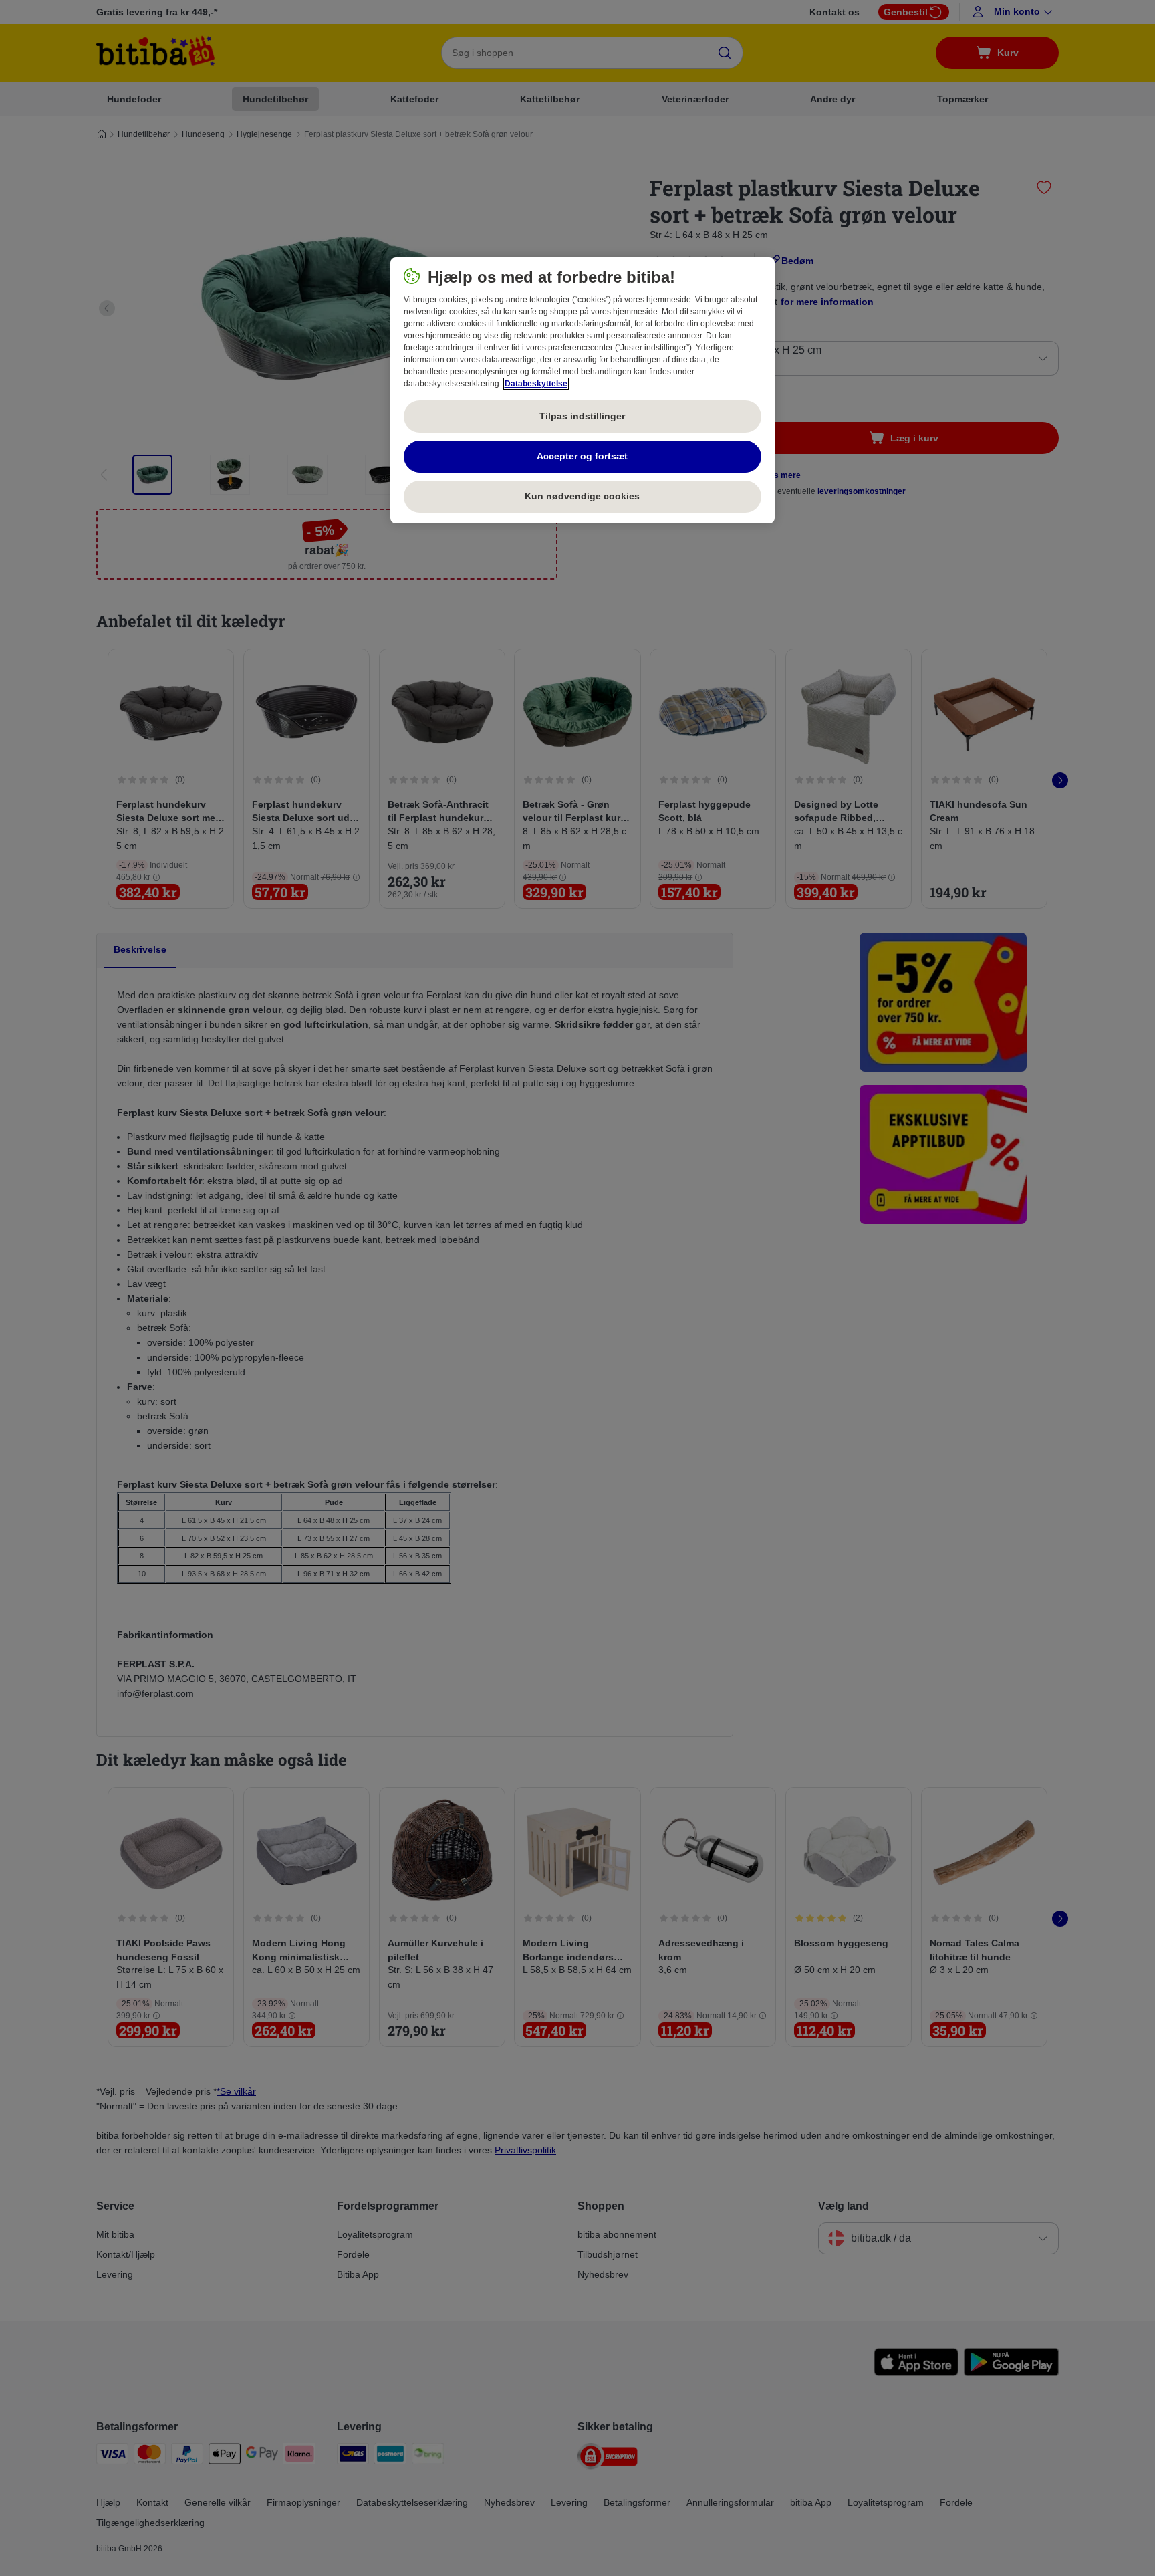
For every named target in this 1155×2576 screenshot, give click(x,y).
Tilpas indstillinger (582, 416)
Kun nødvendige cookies (582, 496)
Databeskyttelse (536, 384)
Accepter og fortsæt (582, 456)
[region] (583, 390)
